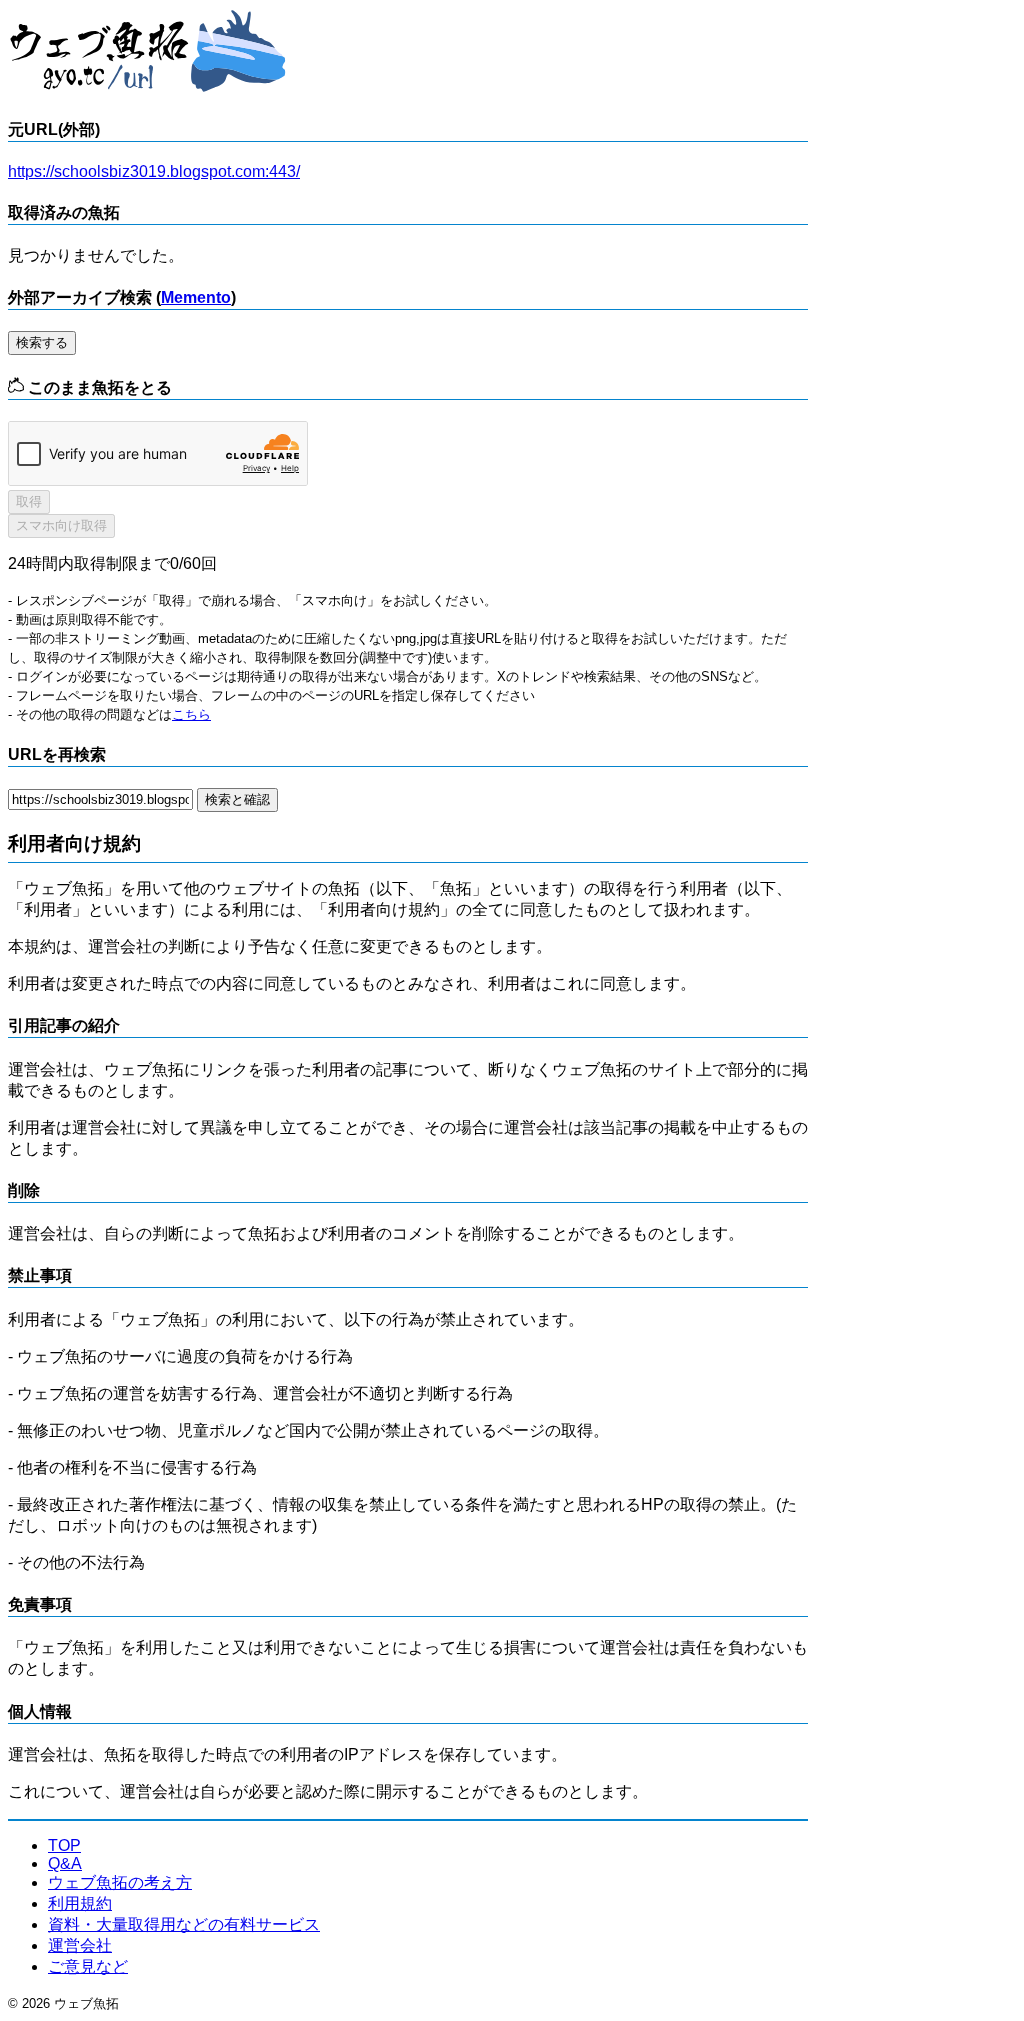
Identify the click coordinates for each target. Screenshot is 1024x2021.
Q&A (65, 1863)
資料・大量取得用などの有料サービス (184, 1924)
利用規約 (80, 1903)
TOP (64, 1845)
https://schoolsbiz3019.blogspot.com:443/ (154, 171)
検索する (42, 342)
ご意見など (88, 1966)
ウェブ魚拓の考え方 (120, 1882)
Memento (196, 297)
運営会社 (80, 1945)
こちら (191, 714)
